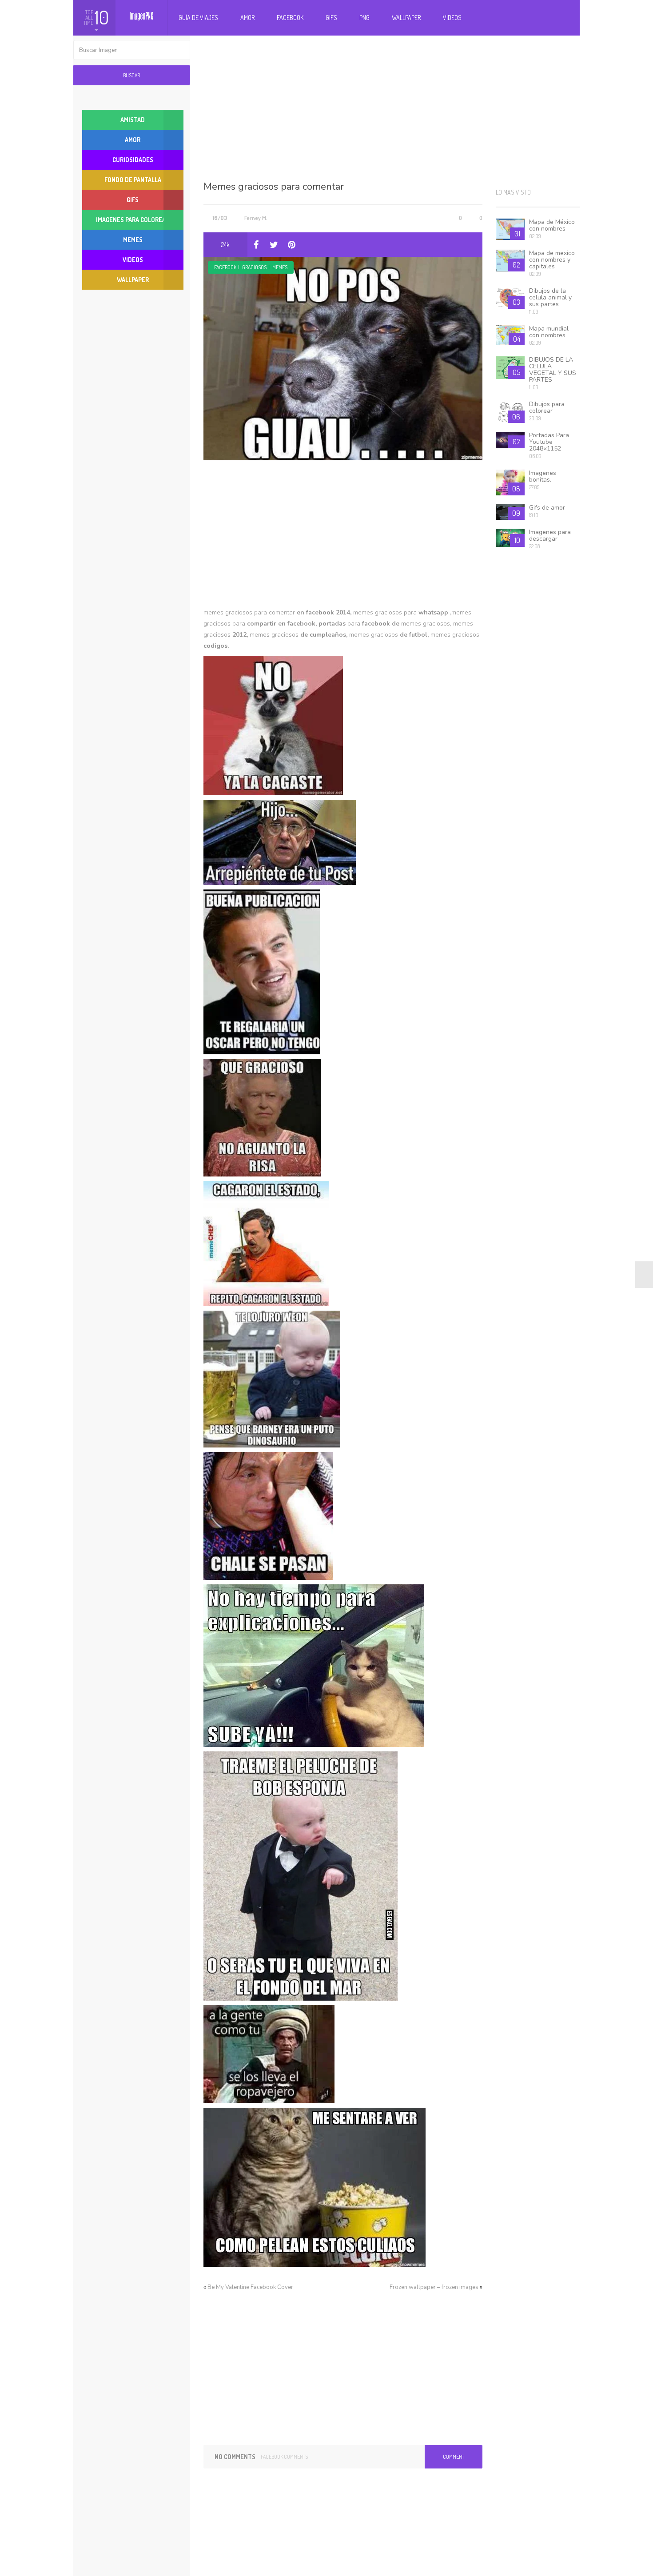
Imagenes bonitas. (543, 476)
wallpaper (133, 280)
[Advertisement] (392, 107)
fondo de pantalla (133, 180)
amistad (133, 120)
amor (133, 140)
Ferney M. (256, 218)
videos (133, 260)
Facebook (290, 18)
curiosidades (133, 160)
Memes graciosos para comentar (274, 187)
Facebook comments (284, 2457)
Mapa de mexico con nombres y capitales (552, 260)
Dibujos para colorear (547, 407)
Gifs (331, 18)
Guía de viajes (198, 18)
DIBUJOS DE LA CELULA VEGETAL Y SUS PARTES (553, 370)
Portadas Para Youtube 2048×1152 (549, 442)
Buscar (131, 75)
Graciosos (254, 267)
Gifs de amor (547, 508)
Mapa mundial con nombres (549, 332)
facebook (225, 267)
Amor (247, 18)
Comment (454, 2457)
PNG (364, 18)
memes (280, 267)
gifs (133, 200)
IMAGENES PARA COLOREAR (133, 220)
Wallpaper (406, 18)
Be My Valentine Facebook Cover (250, 2287)
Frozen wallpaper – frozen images (434, 2287)
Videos (452, 18)
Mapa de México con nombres (552, 225)
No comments (235, 2457)
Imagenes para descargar (550, 535)
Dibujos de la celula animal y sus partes (550, 297)
